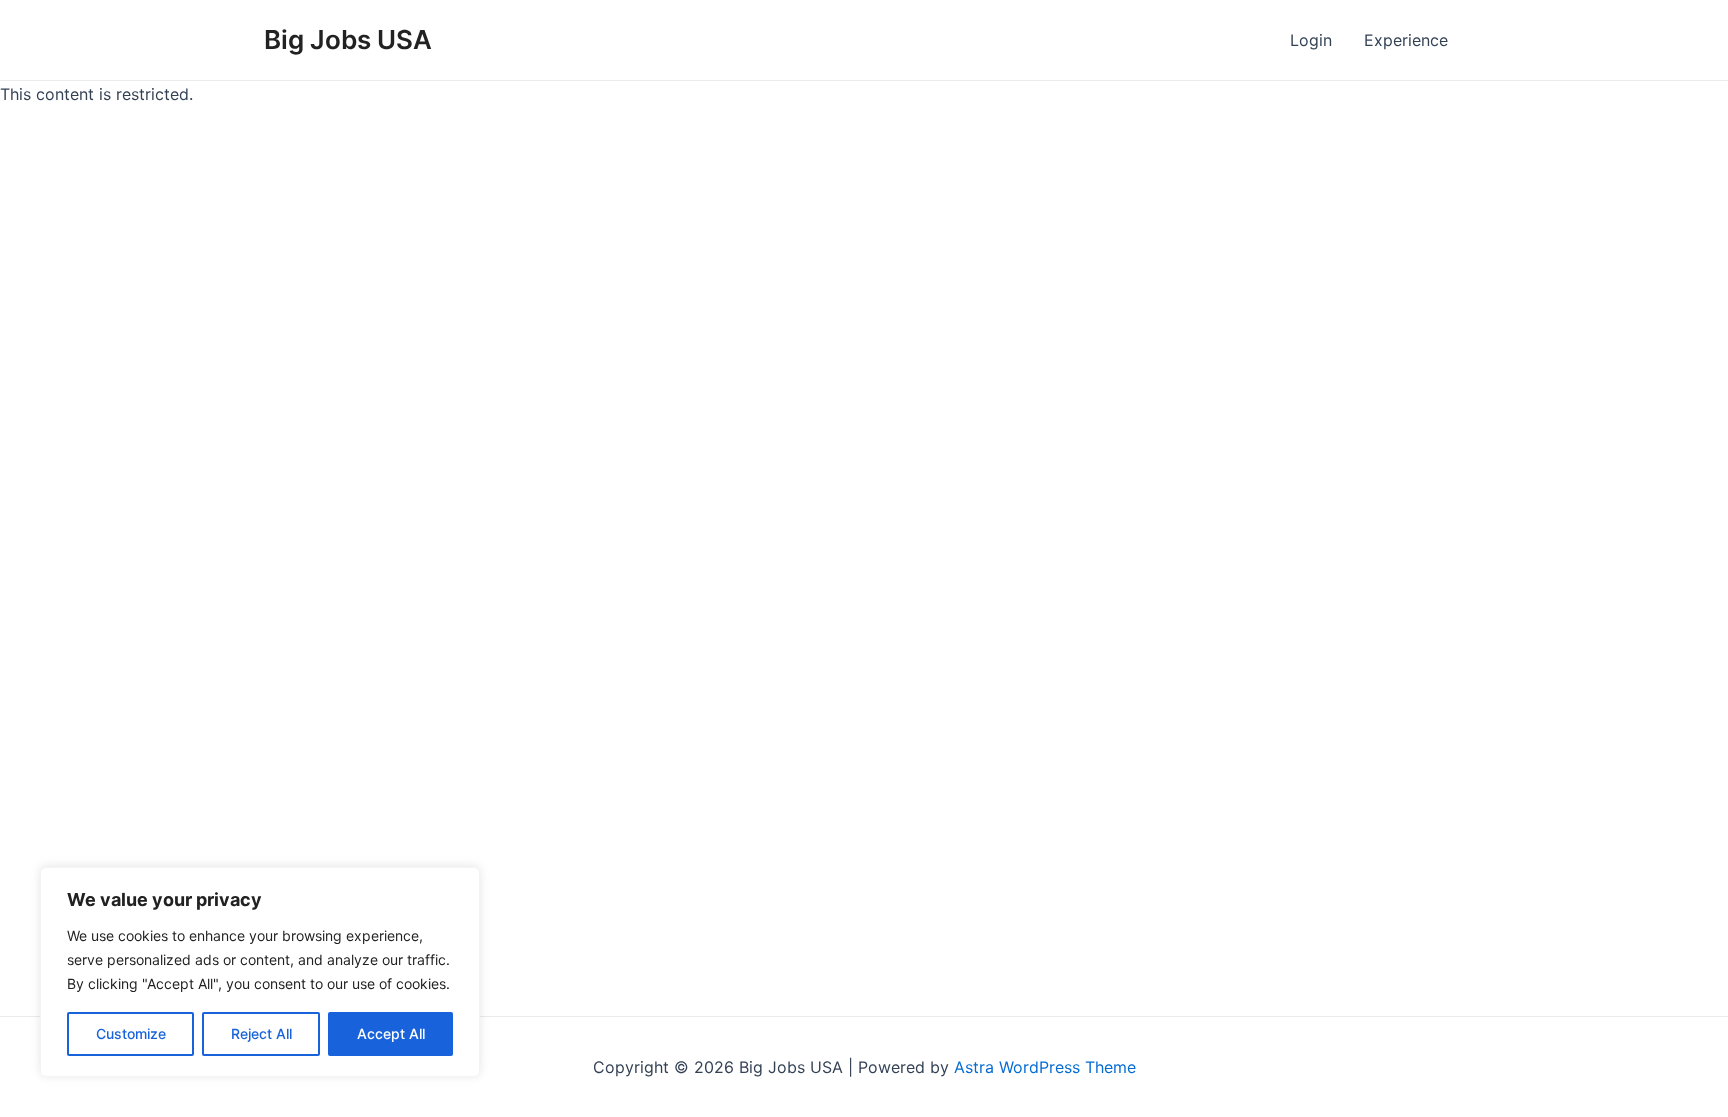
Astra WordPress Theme (1045, 1067)
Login (1311, 40)
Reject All (261, 1033)
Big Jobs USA (348, 39)
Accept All (391, 1033)
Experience (1406, 40)
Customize (131, 1033)
